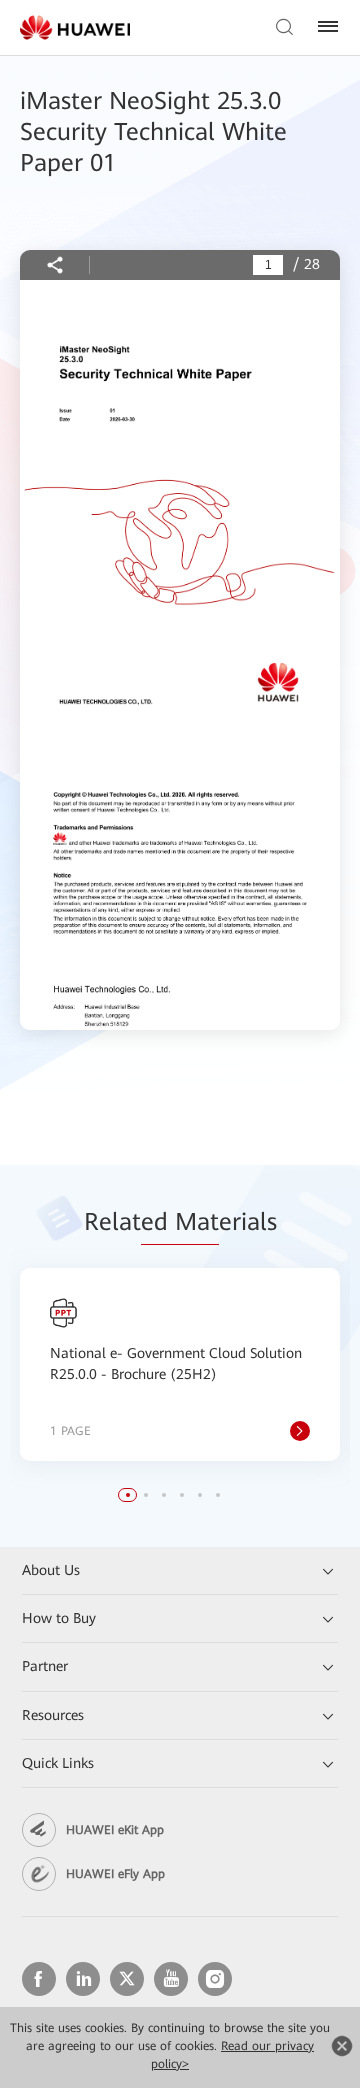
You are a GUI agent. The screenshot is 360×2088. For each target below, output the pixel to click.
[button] (128, 1495)
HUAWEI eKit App (115, 1830)
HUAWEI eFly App (115, 1874)
